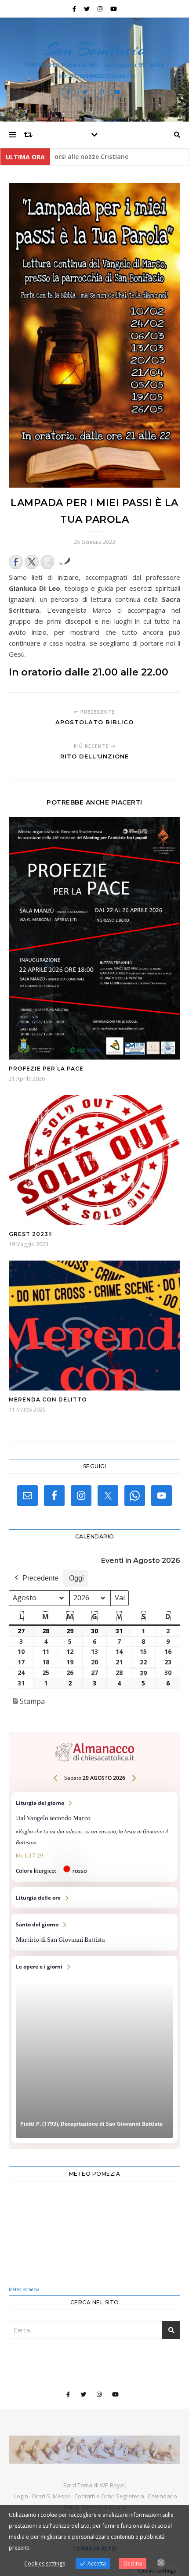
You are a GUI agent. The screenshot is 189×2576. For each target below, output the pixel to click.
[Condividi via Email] (47, 562)
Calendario (162, 2496)
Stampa (28, 1704)
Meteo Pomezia (24, 2289)
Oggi (76, 1578)
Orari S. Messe (51, 2496)
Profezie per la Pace (46, 1069)
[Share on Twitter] (32, 562)
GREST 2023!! (30, 1234)
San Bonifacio (94, 49)
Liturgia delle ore (94, 1898)
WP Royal (112, 2485)
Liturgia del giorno (94, 1837)
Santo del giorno (94, 1932)
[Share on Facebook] (16, 562)
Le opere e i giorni (94, 2050)
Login (21, 2496)
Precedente (40, 1578)
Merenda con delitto (48, 1399)
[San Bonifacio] (94, 2450)
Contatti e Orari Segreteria (109, 2496)
